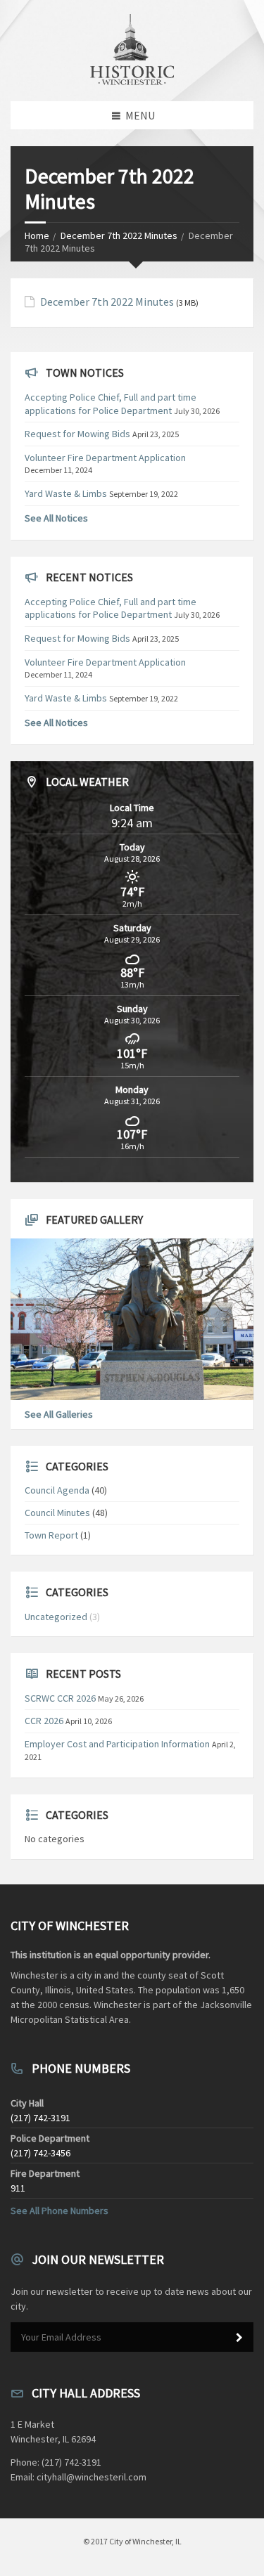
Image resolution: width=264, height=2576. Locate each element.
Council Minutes (57, 1513)
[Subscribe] (239, 2338)
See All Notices (56, 518)
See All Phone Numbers (59, 2211)
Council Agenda (57, 1490)
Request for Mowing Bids (77, 434)
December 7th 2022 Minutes (119, 235)
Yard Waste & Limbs (66, 493)
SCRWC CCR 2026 (60, 1698)
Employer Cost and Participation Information (117, 1744)
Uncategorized (56, 1617)
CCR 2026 (44, 1721)
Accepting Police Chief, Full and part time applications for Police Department (111, 403)
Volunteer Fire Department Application (105, 458)
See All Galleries (59, 1414)
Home (37, 235)
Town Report (51, 1535)
